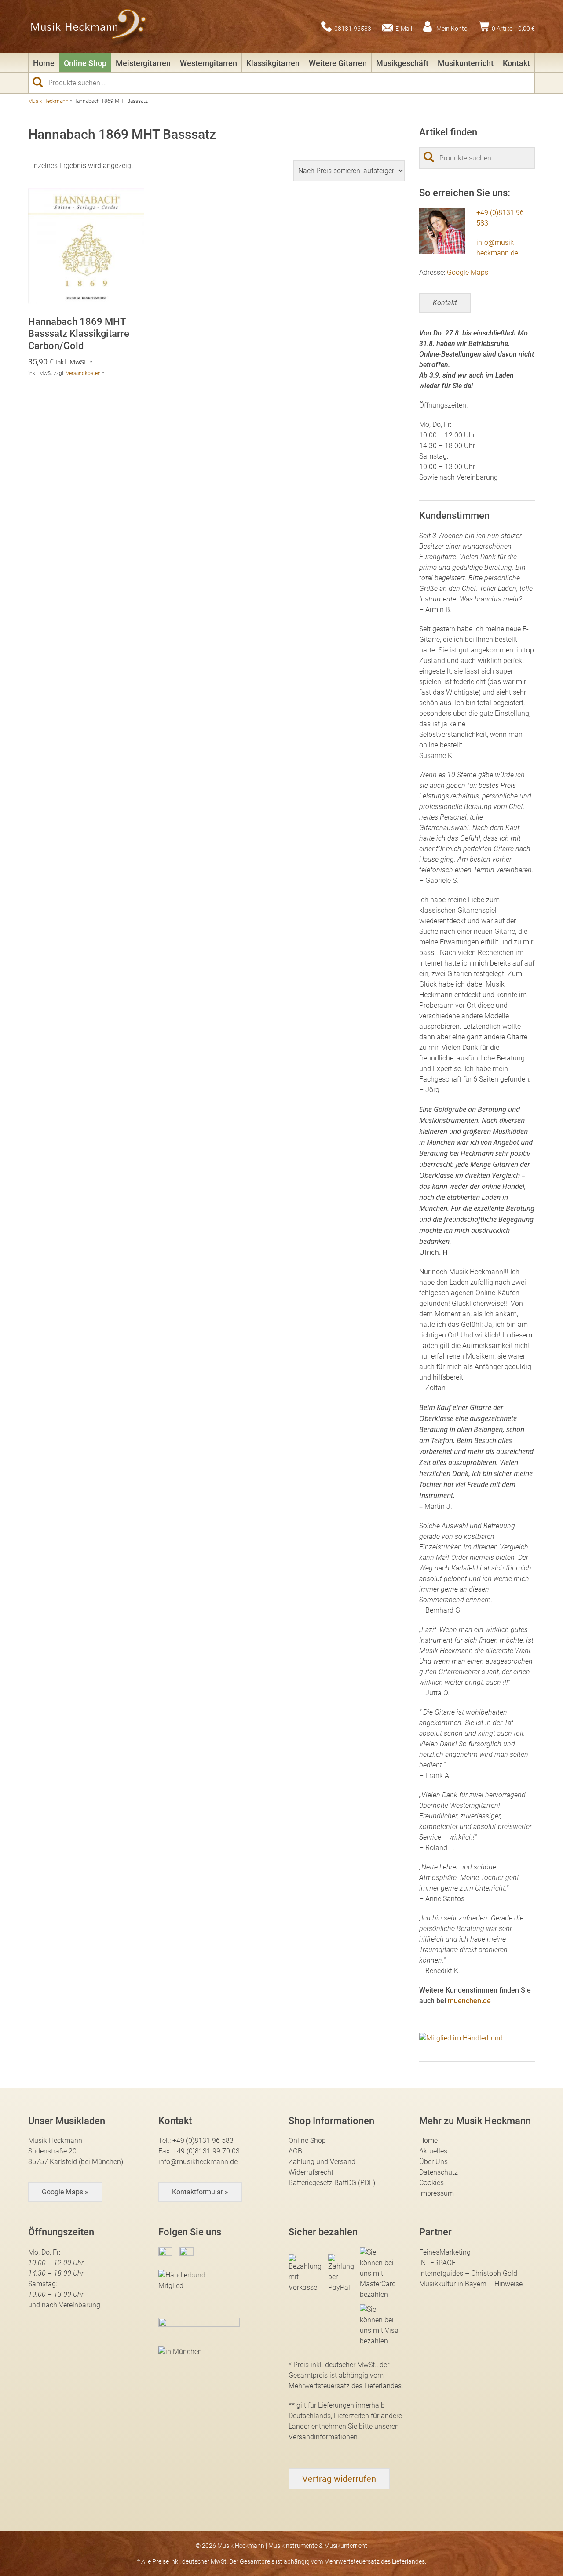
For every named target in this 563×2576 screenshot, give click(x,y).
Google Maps (468, 272)
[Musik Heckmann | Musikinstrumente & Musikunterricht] (89, 26)
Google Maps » (65, 2192)
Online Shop (85, 63)
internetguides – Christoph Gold (468, 2273)
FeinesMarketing (445, 2252)
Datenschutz (439, 2172)
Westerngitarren (208, 63)
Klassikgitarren (273, 63)
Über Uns (433, 2162)
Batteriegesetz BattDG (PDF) (332, 2183)
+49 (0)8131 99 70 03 (206, 2151)
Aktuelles (433, 2151)
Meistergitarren (143, 63)
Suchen (41, 82)
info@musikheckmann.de (198, 2162)
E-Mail (404, 28)
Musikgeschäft (402, 63)
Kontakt (516, 63)
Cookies (431, 2183)
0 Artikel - (513, 28)
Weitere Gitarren (338, 63)
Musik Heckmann (48, 101)
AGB (295, 2151)
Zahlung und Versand (322, 2162)
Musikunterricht (466, 63)
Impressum (437, 2193)
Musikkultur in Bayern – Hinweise (471, 2284)
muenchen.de (469, 2001)
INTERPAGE (437, 2263)
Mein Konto (452, 28)
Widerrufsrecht (311, 2172)
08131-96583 (353, 28)
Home (44, 63)
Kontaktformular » (200, 2192)
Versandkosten (83, 373)
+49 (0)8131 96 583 (203, 2141)
